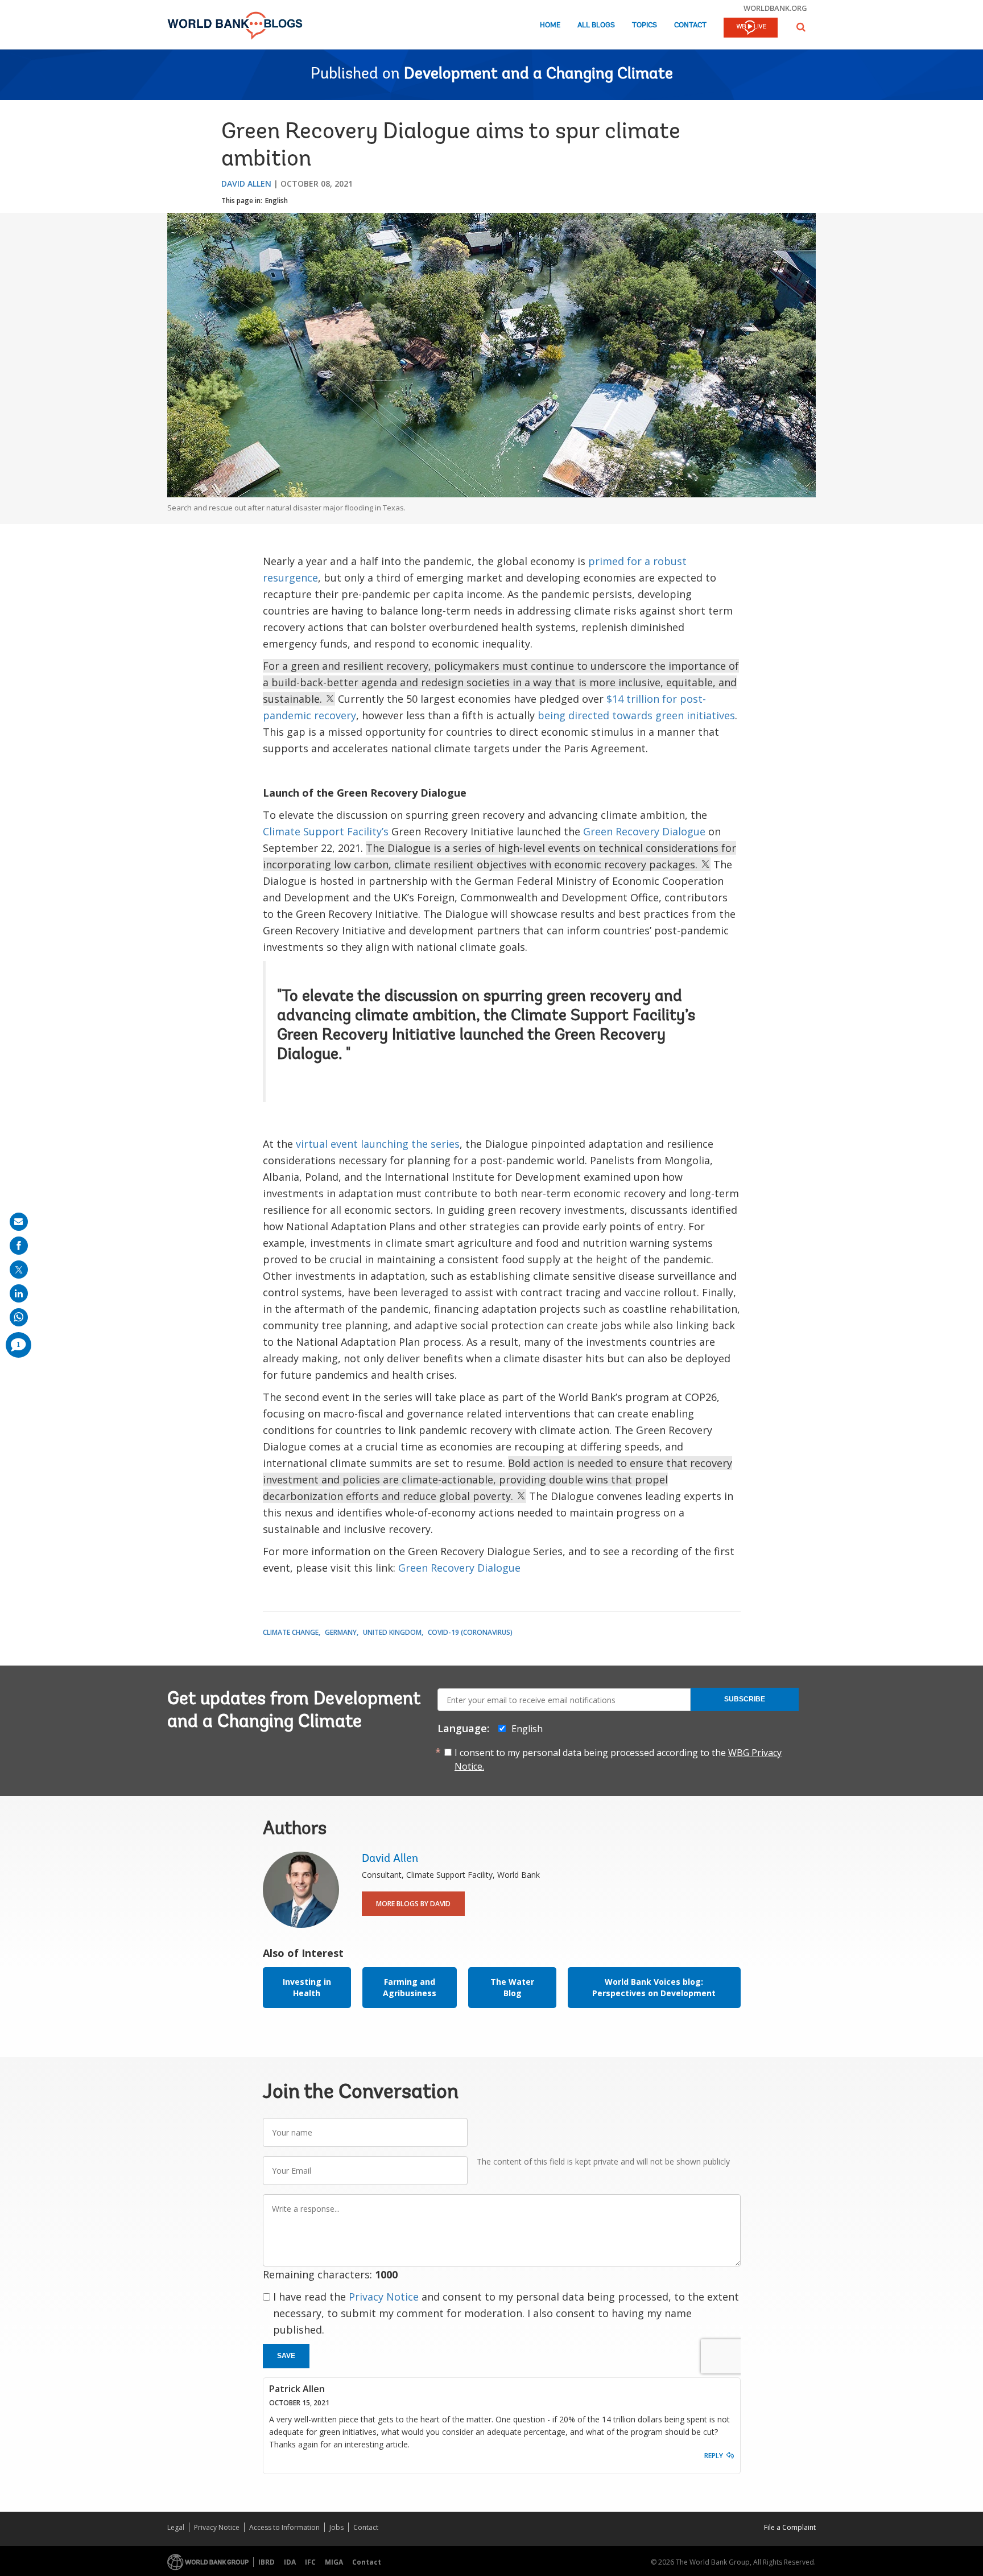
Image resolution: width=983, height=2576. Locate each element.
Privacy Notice (384, 2297)
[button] (801, 27)
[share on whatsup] (19, 1317)
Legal (176, 2527)
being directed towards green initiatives (636, 715)
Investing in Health (307, 1987)
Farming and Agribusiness (410, 1987)
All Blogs (596, 25)
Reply (714, 2456)
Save (286, 2356)
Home (550, 25)
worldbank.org (775, 8)
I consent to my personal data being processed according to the (618, 1759)
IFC (310, 2562)
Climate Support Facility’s (326, 831)
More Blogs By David (413, 1904)
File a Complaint (790, 2527)
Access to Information (284, 2527)
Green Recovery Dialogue (644, 831)
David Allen (246, 184)
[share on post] (19, 1270)
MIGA (334, 2562)
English (276, 201)
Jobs (336, 2527)
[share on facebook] (19, 1246)
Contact (690, 25)
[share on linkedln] (19, 1293)
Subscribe (745, 1699)
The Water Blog (512, 1987)
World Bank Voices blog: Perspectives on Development (654, 1987)
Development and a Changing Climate (538, 75)
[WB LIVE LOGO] (751, 28)
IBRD (267, 2562)
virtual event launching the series (378, 1144)
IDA (290, 2562)
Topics (645, 25)
